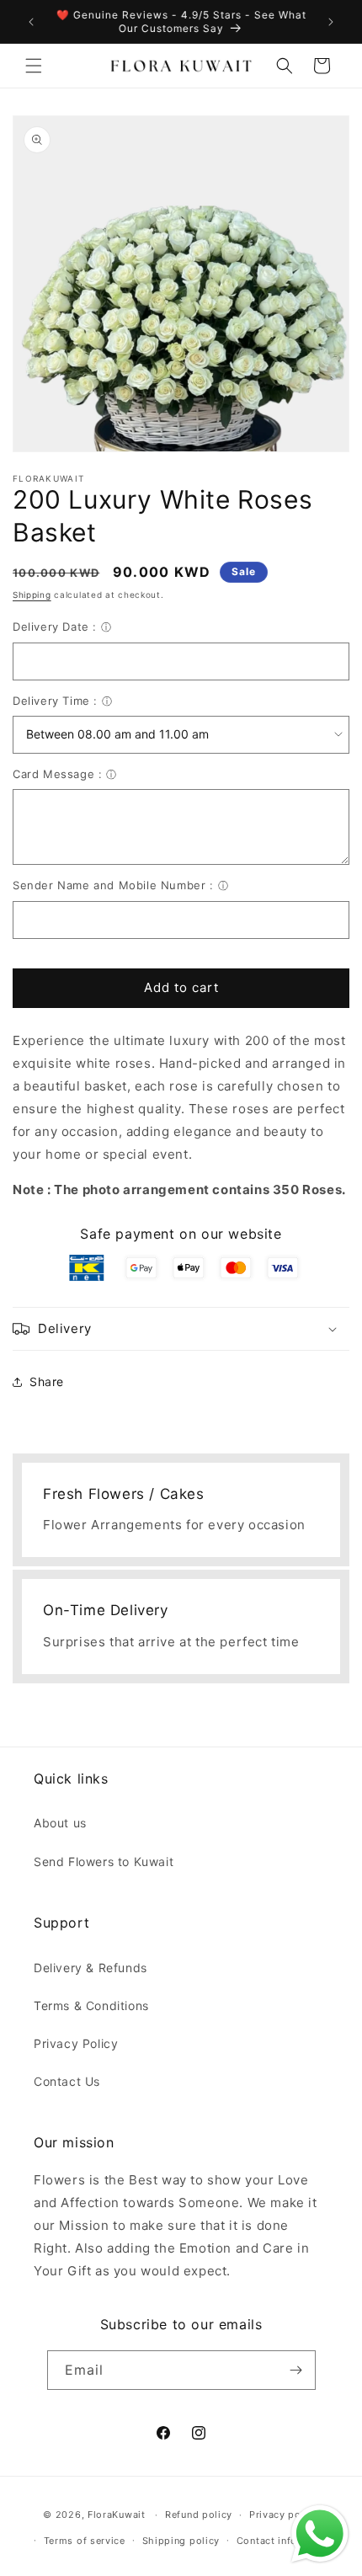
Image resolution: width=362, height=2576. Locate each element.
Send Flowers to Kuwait (104, 1861)
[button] (34, 66)
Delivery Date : (55, 627)
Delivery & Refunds (90, 1968)
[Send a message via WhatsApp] (320, 2534)
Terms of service (85, 2541)
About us (60, 1823)
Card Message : (57, 774)
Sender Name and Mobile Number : (113, 885)
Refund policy (199, 2515)
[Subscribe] (296, 2370)
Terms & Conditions (91, 2005)
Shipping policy (181, 2541)
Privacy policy (284, 2515)
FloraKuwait (117, 2515)
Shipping (32, 595)
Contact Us (67, 2081)
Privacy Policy (76, 2043)
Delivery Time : (55, 701)
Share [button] (47, 1381)
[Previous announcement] (31, 22)
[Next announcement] (331, 22)
